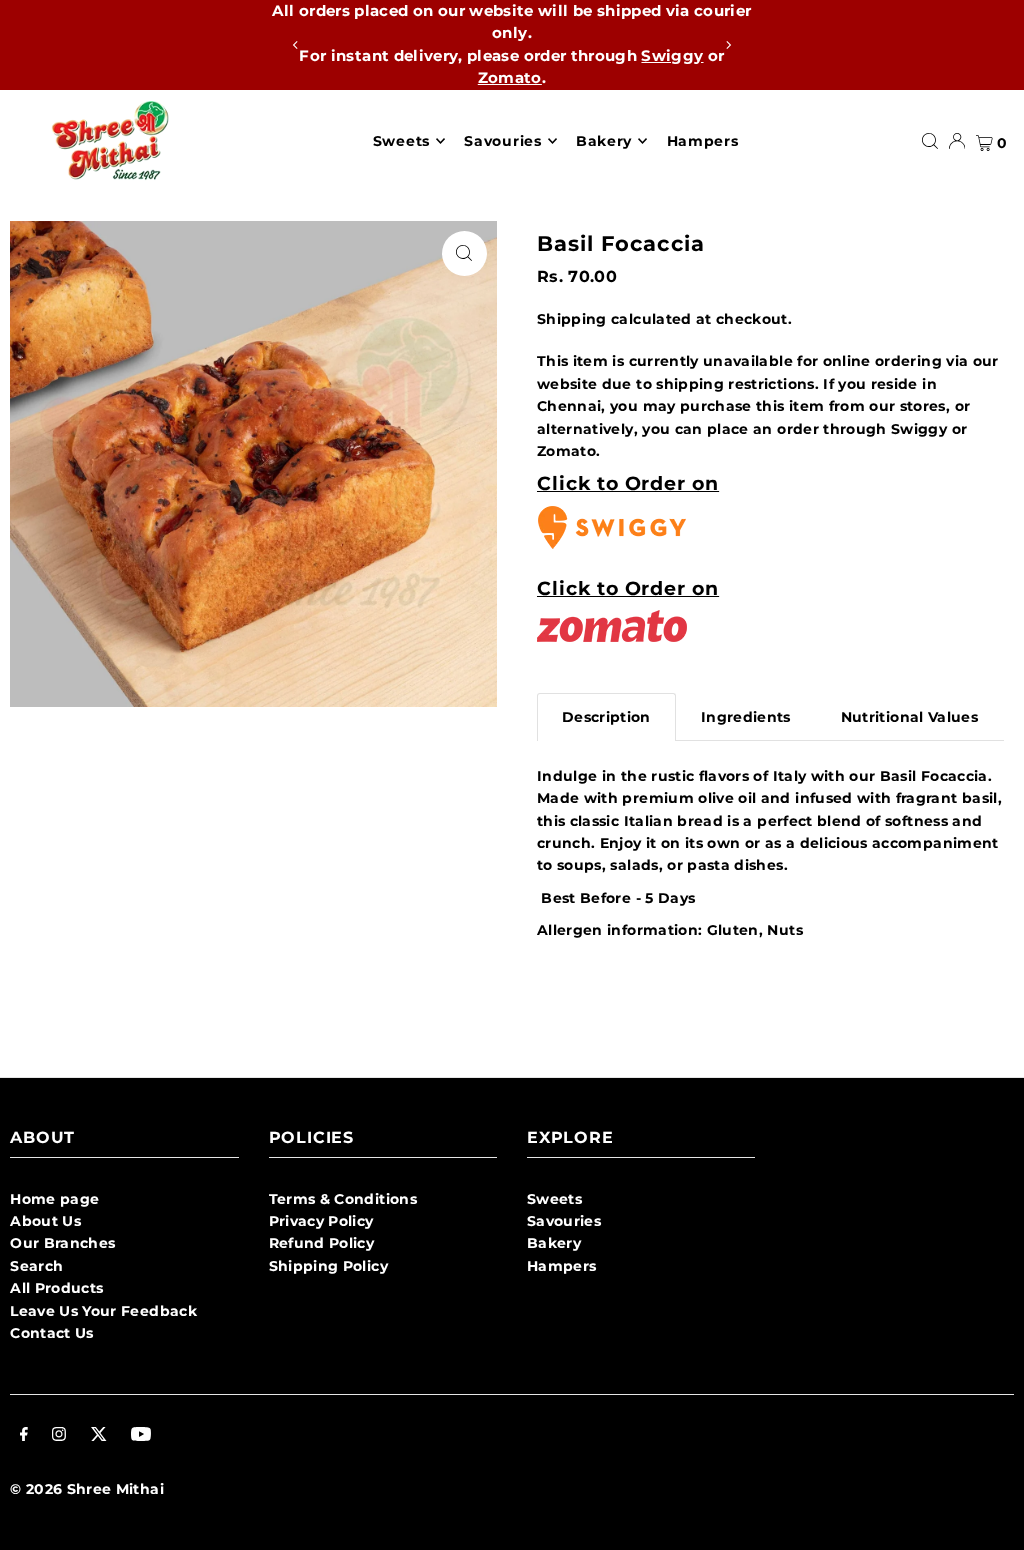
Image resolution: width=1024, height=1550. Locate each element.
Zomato (510, 77)
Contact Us (52, 1333)
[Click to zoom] (464, 253)
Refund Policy (322, 1243)
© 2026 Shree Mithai (87, 1489)
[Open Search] (930, 141)
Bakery (554, 1243)
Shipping (572, 319)
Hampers (561, 1266)
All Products (56, 1288)
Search (36, 1266)
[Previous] (296, 45)
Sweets (554, 1199)
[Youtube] (141, 1436)
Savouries (564, 1221)
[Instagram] (59, 1436)
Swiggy (672, 55)
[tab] (606, 716)
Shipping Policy (328, 1266)
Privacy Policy (321, 1221)
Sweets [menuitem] (401, 141)
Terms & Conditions (343, 1199)
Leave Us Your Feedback (103, 1311)
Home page (54, 1199)
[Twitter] (99, 1436)
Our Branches (62, 1243)
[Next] (728, 45)
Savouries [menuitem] (502, 141)
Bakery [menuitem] (604, 141)
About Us (45, 1221)
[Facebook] (24, 1436)
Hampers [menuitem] (703, 141)
